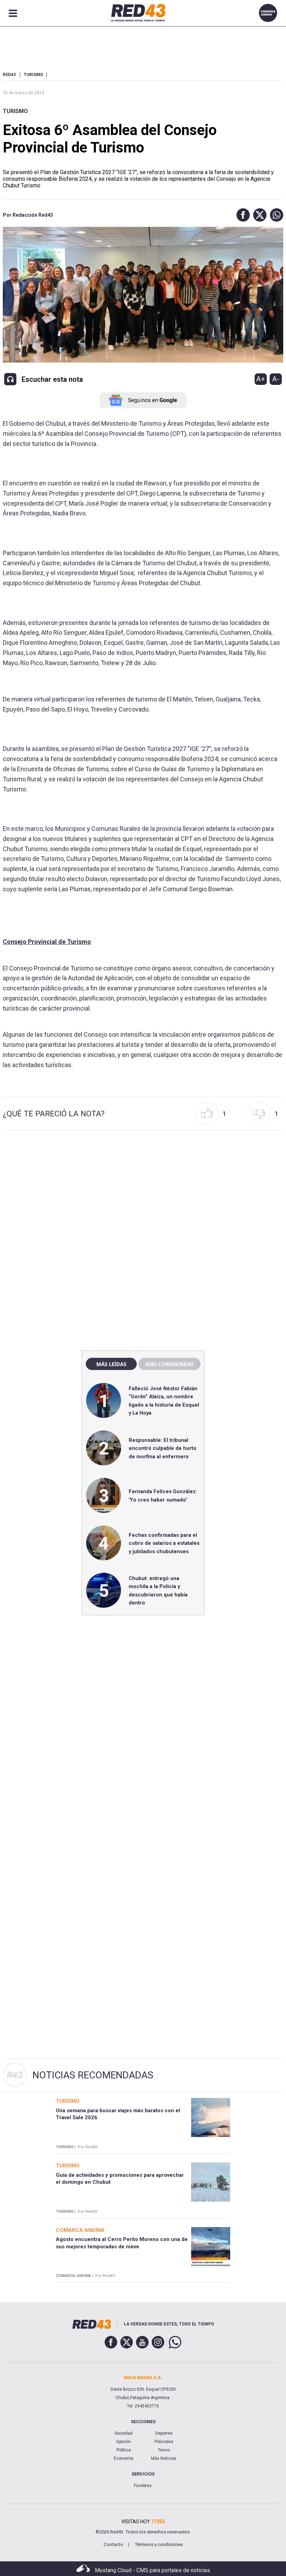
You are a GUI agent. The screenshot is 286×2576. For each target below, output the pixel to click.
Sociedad (123, 2433)
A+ (261, 379)
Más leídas (111, 1364)
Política (124, 2450)
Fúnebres (143, 2486)
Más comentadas (170, 1364)
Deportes (164, 2433)
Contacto (113, 2544)
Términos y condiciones (159, 2544)
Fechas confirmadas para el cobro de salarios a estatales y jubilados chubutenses (164, 1543)
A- (276, 379)
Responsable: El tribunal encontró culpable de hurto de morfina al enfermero (163, 1448)
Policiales (164, 2442)
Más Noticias (164, 2458)
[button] (241, 215)
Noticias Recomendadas (93, 2075)
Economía (123, 2458)
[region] (143, 1195)
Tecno (164, 2450)
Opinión (123, 2442)
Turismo (15, 111)
